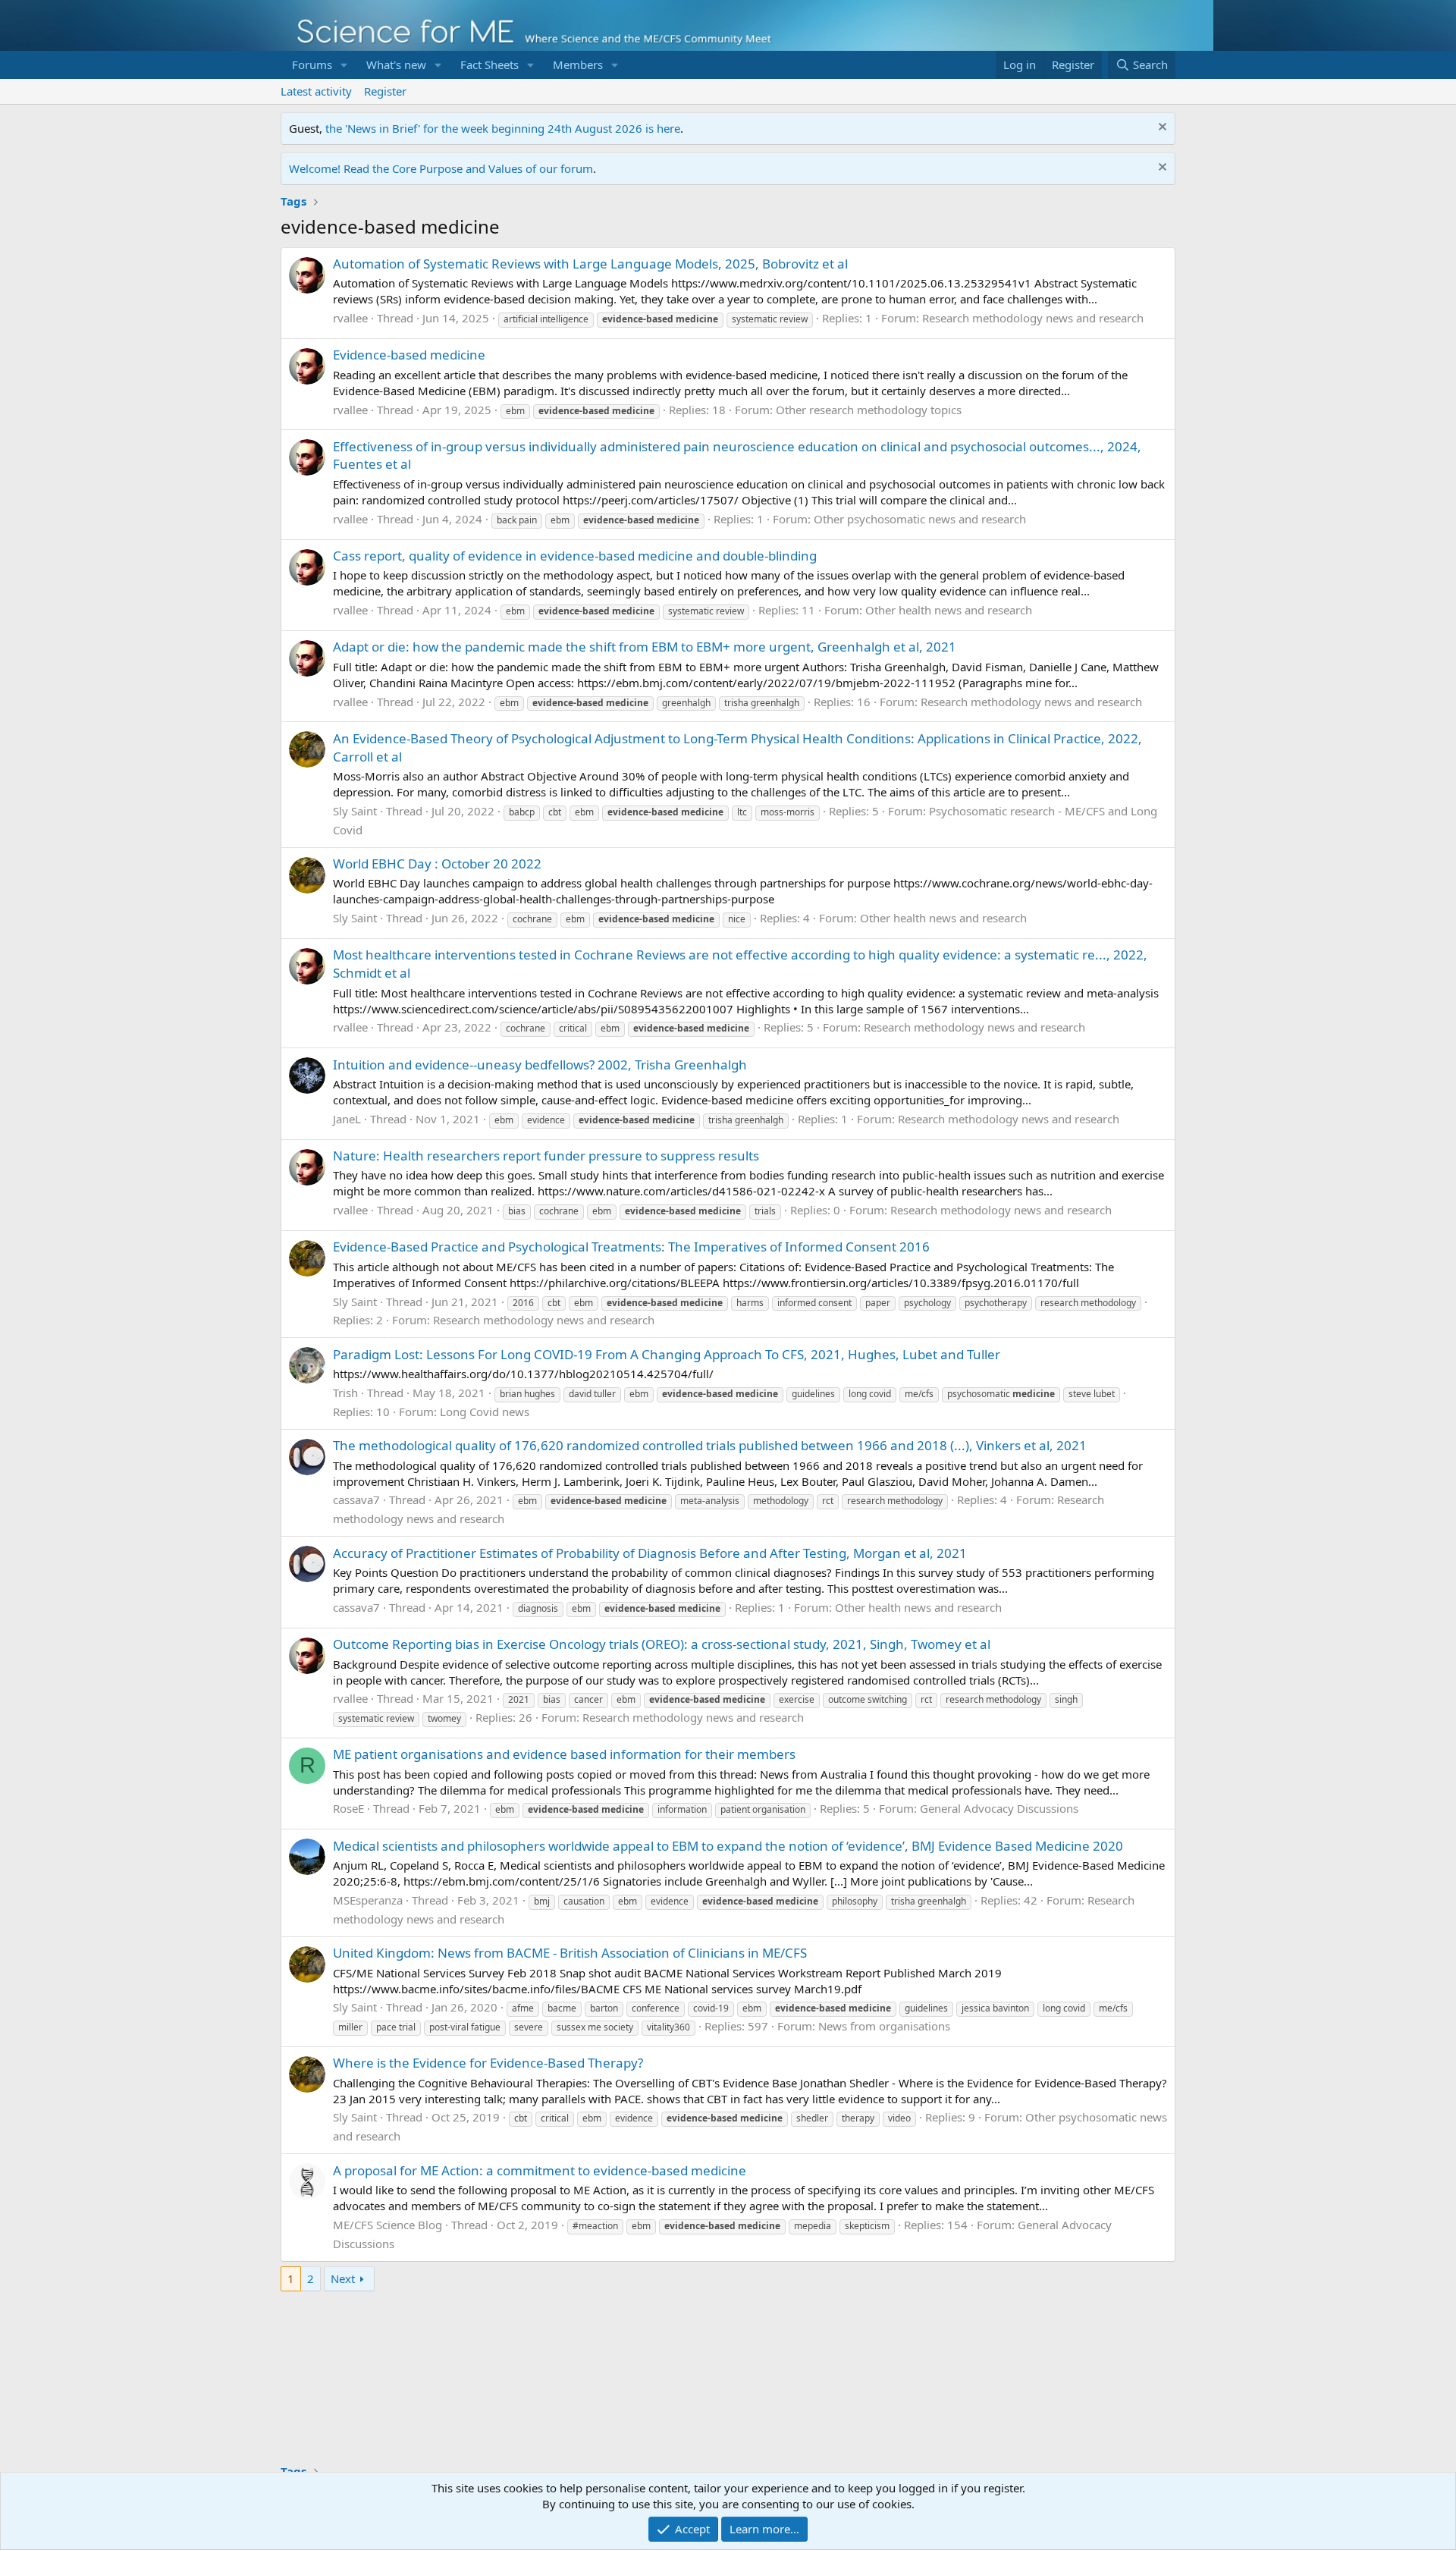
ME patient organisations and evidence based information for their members (564, 1754)
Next (343, 2278)
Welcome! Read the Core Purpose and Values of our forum (441, 168)
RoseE (348, 1808)
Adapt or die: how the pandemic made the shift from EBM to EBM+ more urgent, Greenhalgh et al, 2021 (645, 647)
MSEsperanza (368, 1900)
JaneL (347, 1119)
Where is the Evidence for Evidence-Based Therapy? (488, 2063)
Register (385, 91)
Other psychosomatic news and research (920, 519)
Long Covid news (485, 1412)
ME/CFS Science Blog (388, 2225)
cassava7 (356, 1500)
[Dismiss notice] (1161, 129)
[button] (344, 65)
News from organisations (884, 2026)
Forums (312, 64)
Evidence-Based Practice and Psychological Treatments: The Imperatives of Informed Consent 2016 (631, 1247)
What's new (396, 64)
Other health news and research (949, 610)
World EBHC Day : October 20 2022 (437, 864)
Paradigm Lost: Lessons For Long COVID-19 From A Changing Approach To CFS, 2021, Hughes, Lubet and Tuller (667, 1354)
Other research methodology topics (869, 410)
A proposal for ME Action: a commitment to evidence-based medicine (540, 2170)
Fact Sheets (490, 64)
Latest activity (316, 91)
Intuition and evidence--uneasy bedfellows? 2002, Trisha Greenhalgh (540, 1065)
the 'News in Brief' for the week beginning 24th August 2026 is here (503, 128)
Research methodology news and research (1033, 318)
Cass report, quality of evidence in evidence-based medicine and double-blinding (575, 556)
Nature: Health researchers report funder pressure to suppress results (546, 1156)
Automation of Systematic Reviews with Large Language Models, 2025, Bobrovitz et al (590, 264)
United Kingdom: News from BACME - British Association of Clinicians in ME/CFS (570, 1953)
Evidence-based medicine (409, 355)
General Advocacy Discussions (999, 1808)
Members (578, 64)
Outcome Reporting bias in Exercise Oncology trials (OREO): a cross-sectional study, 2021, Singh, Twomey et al (662, 1644)
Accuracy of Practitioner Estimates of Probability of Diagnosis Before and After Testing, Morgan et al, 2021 (650, 1553)
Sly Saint (355, 811)
